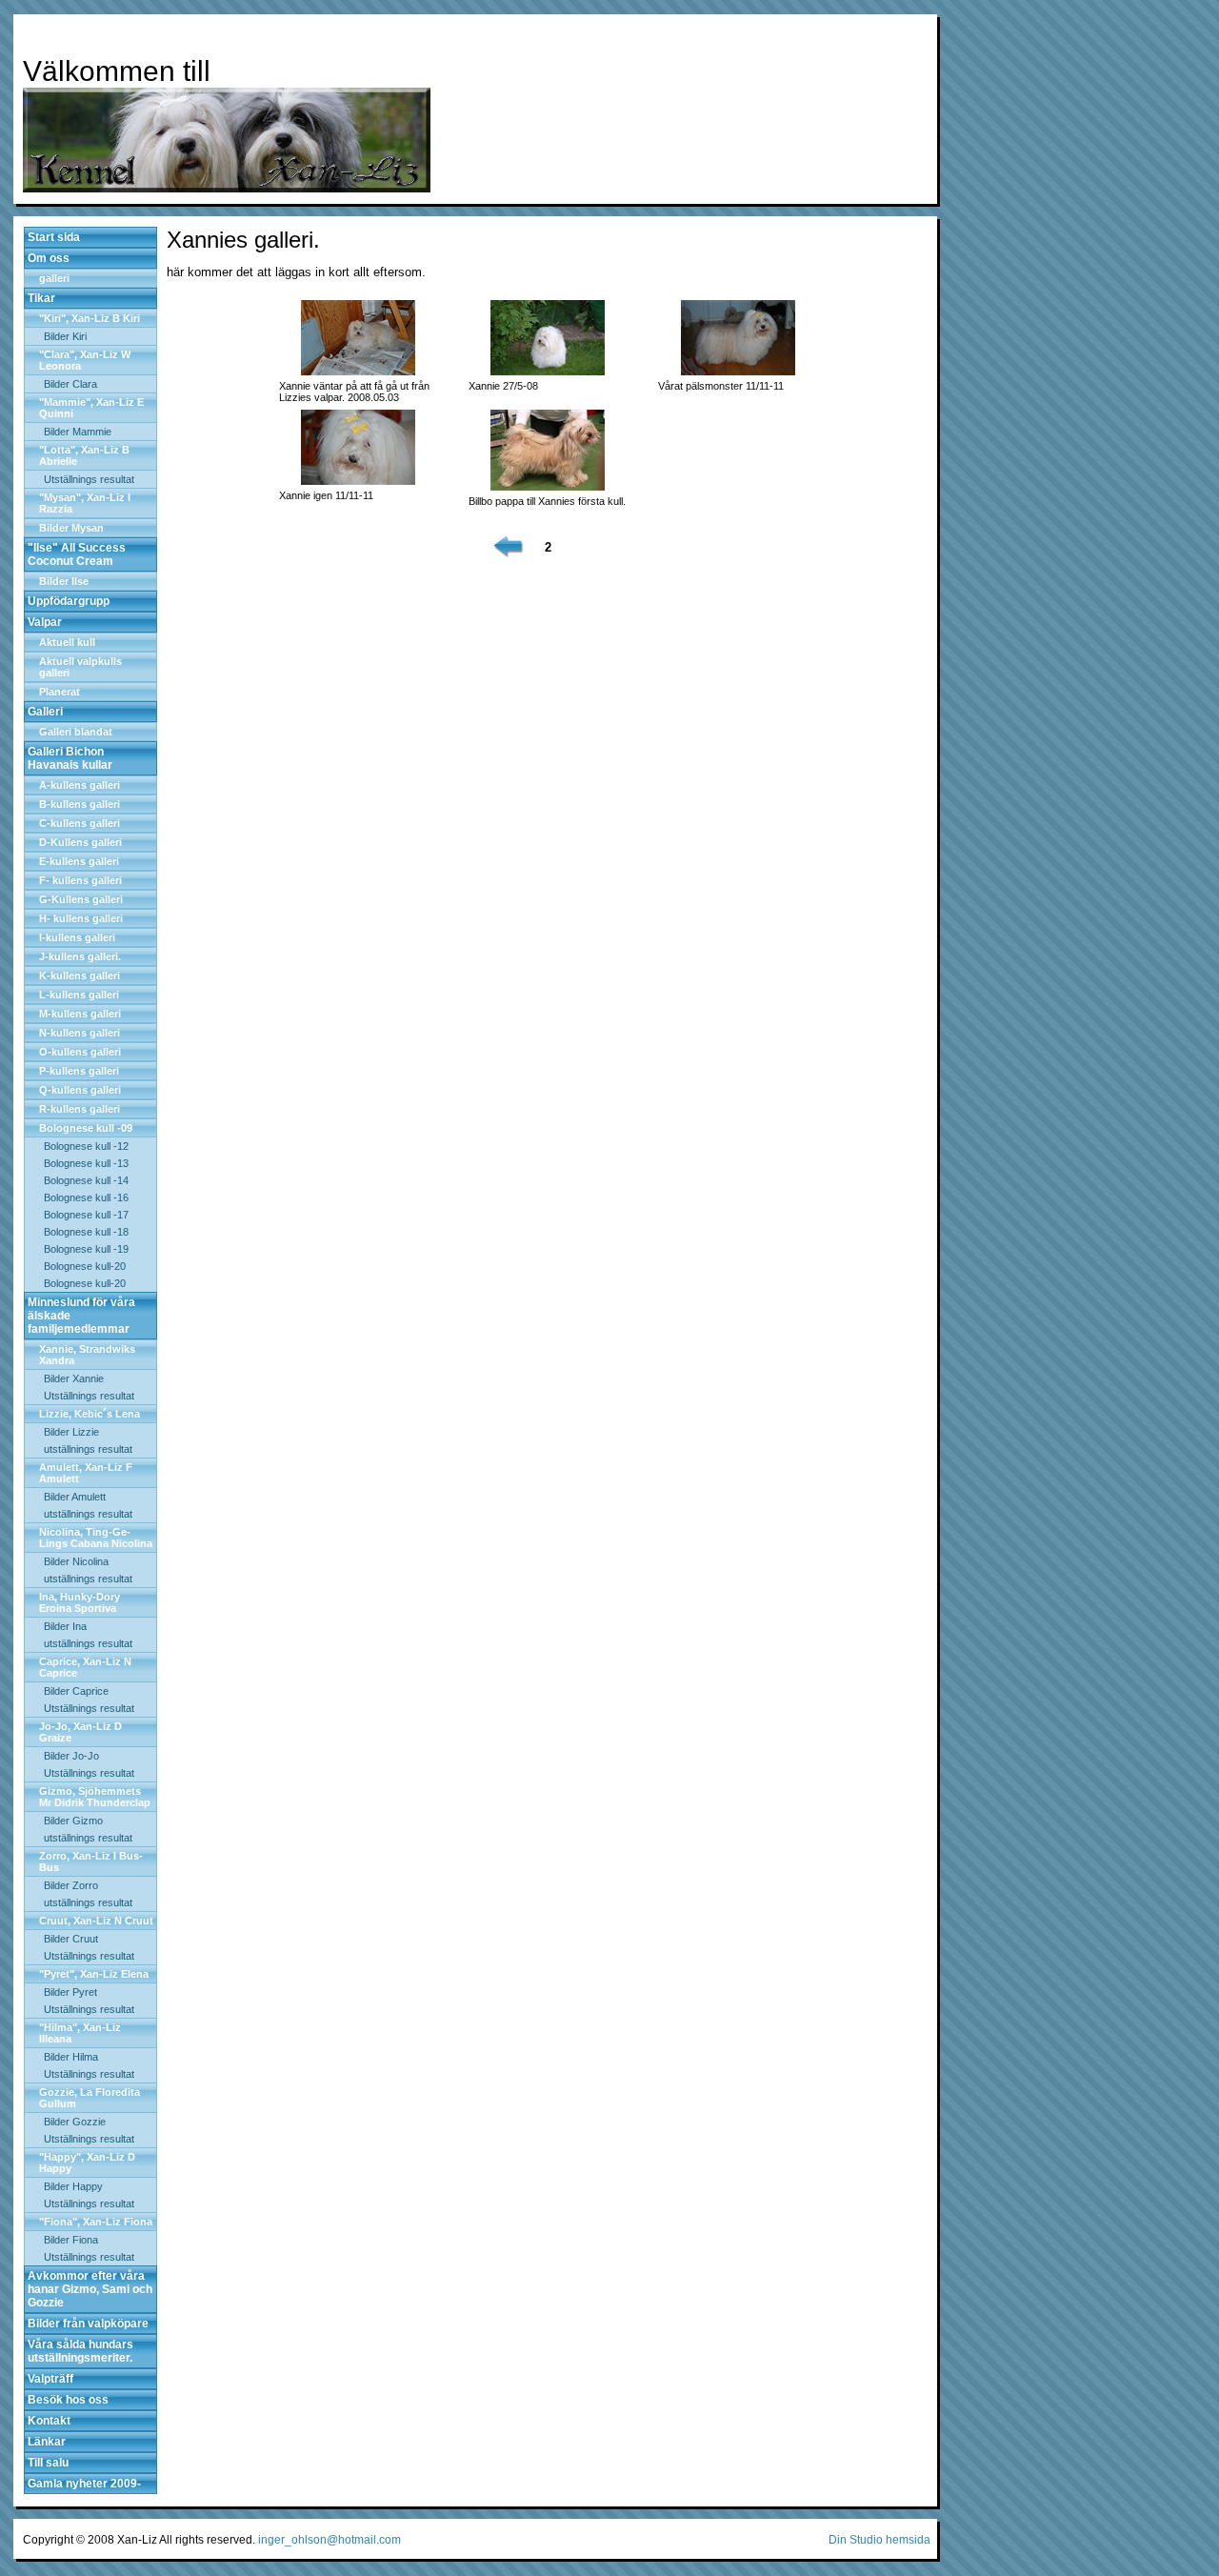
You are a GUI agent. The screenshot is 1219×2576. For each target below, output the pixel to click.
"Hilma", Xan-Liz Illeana (80, 2033)
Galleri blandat (76, 732)
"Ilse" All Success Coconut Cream (77, 554)
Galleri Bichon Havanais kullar (70, 758)
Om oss (49, 258)
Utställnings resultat (89, 479)
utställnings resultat (88, 1449)
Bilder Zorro (71, 1885)
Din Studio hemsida (879, 2540)
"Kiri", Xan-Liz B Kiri (90, 318)
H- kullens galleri (81, 918)
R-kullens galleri (80, 1109)
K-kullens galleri (80, 976)
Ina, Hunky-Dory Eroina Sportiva (80, 1602)
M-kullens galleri (80, 1014)
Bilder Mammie (78, 432)
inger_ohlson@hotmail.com (330, 2540)
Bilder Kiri (65, 336)
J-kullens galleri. (80, 956)
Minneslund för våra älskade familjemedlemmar (81, 1316)
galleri (54, 278)
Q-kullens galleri (80, 1090)
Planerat (60, 692)
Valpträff (50, 2379)
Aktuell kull (67, 642)
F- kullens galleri (80, 880)
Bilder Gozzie (75, 2122)
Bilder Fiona (71, 2240)
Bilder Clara (70, 384)
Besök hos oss (68, 2400)
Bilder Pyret (70, 1992)
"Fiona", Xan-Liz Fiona (96, 2222)
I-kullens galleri (77, 937)
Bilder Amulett (75, 1497)
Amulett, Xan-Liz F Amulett (86, 1473)
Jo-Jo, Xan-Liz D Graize (80, 1732)
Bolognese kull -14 (86, 1180)
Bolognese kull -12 (86, 1146)
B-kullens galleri (80, 804)
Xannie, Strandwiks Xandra (87, 1355)
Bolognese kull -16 (86, 1197)
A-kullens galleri (80, 785)
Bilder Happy (73, 2186)
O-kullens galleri (80, 1052)
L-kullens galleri (79, 995)
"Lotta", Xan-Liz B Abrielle (84, 455)
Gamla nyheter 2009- (84, 2484)
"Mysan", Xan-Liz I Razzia (85, 503)
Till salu (48, 2463)
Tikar (41, 298)
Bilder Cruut (71, 1939)
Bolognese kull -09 (86, 1128)
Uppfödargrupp (69, 601)
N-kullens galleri (80, 1033)
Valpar (45, 622)
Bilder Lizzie (71, 1432)
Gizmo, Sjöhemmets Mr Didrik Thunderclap (95, 1797)
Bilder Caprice (76, 1691)
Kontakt (49, 2421)
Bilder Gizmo (73, 1821)
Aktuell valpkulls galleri (80, 667)
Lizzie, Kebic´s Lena (90, 1414)
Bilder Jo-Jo (71, 1756)
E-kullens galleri (79, 861)
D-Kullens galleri (80, 842)
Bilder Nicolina (76, 1561)
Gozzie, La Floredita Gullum (90, 2098)
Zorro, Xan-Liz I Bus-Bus (91, 1862)
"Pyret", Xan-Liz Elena (94, 1974)
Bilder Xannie (74, 1379)
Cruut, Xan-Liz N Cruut (96, 1921)
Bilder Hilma (71, 2057)
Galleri (45, 712)
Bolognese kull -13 (86, 1163)
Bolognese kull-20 (85, 1266)
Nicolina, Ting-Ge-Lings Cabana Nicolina (96, 1538)
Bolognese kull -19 (86, 1249)
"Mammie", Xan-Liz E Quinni (91, 408)
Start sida (54, 237)
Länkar (47, 2442)
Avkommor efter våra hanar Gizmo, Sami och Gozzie (90, 2289)
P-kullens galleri (79, 1071)
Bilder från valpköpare (88, 2324)
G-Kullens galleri (81, 899)
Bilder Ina (65, 1626)
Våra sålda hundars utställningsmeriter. (80, 2351)
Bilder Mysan (71, 528)
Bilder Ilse (64, 581)
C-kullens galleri (80, 823)
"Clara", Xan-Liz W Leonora (85, 360)
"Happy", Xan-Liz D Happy (87, 2163)
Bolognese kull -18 (86, 1232)
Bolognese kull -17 (86, 1215)
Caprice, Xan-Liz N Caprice (85, 1667)
